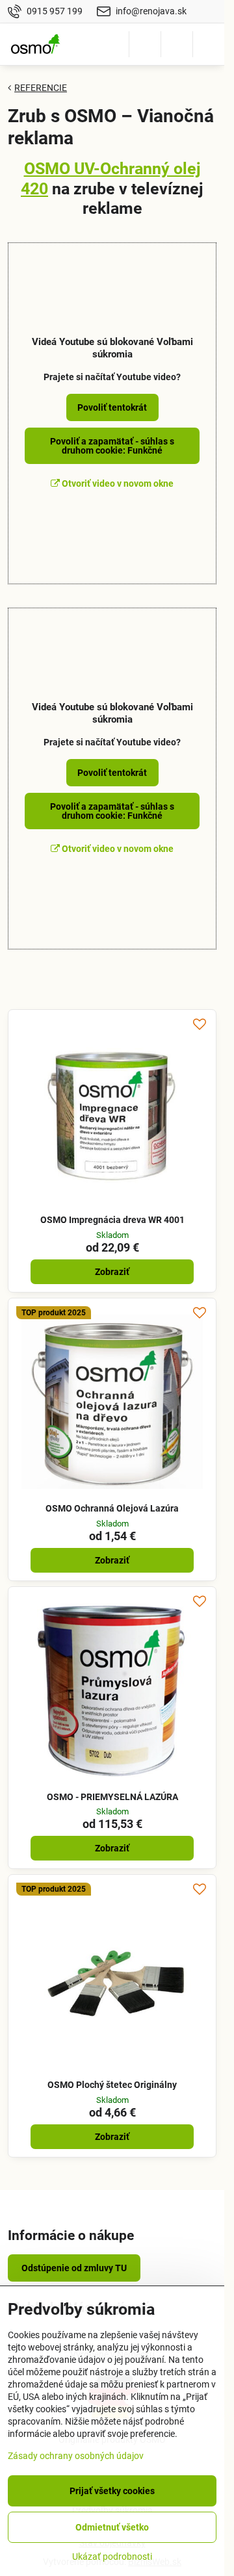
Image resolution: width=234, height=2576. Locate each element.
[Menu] (209, 44)
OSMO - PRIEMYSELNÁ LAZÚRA (112, 1797)
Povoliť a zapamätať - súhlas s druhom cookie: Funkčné (112, 446)
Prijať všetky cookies (112, 2491)
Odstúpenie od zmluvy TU (74, 2268)
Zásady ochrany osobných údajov (76, 2456)
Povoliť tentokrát (112, 407)
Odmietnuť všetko (112, 2527)
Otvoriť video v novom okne (117, 483)
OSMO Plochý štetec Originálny (112, 2085)
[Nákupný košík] (177, 44)
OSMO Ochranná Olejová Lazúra (112, 1508)
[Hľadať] (145, 44)
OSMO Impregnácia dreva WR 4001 (112, 1220)
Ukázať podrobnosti (112, 2557)
